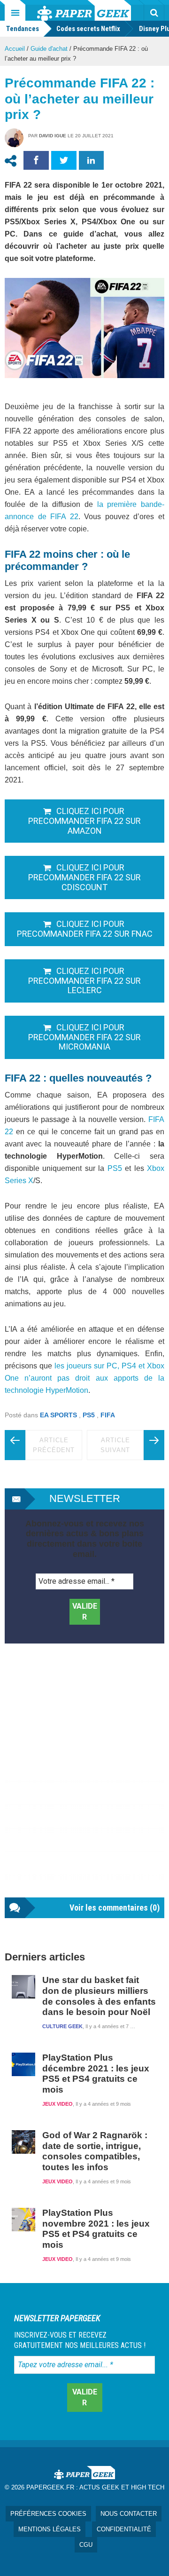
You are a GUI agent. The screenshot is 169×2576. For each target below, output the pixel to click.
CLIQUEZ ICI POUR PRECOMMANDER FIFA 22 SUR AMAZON (84, 821)
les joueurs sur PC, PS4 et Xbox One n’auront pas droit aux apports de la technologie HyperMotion (84, 1378)
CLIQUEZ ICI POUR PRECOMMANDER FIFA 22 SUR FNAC (85, 929)
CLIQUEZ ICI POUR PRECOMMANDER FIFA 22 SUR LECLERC (84, 980)
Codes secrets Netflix (88, 29)
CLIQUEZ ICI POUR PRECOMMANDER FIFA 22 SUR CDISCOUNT (84, 877)
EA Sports (58, 1415)
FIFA (108, 1415)
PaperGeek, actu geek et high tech (84, 10)
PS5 (115, 1168)
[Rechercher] (154, 13)
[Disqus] (84, 1780)
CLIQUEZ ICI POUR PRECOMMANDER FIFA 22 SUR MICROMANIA (84, 1037)
